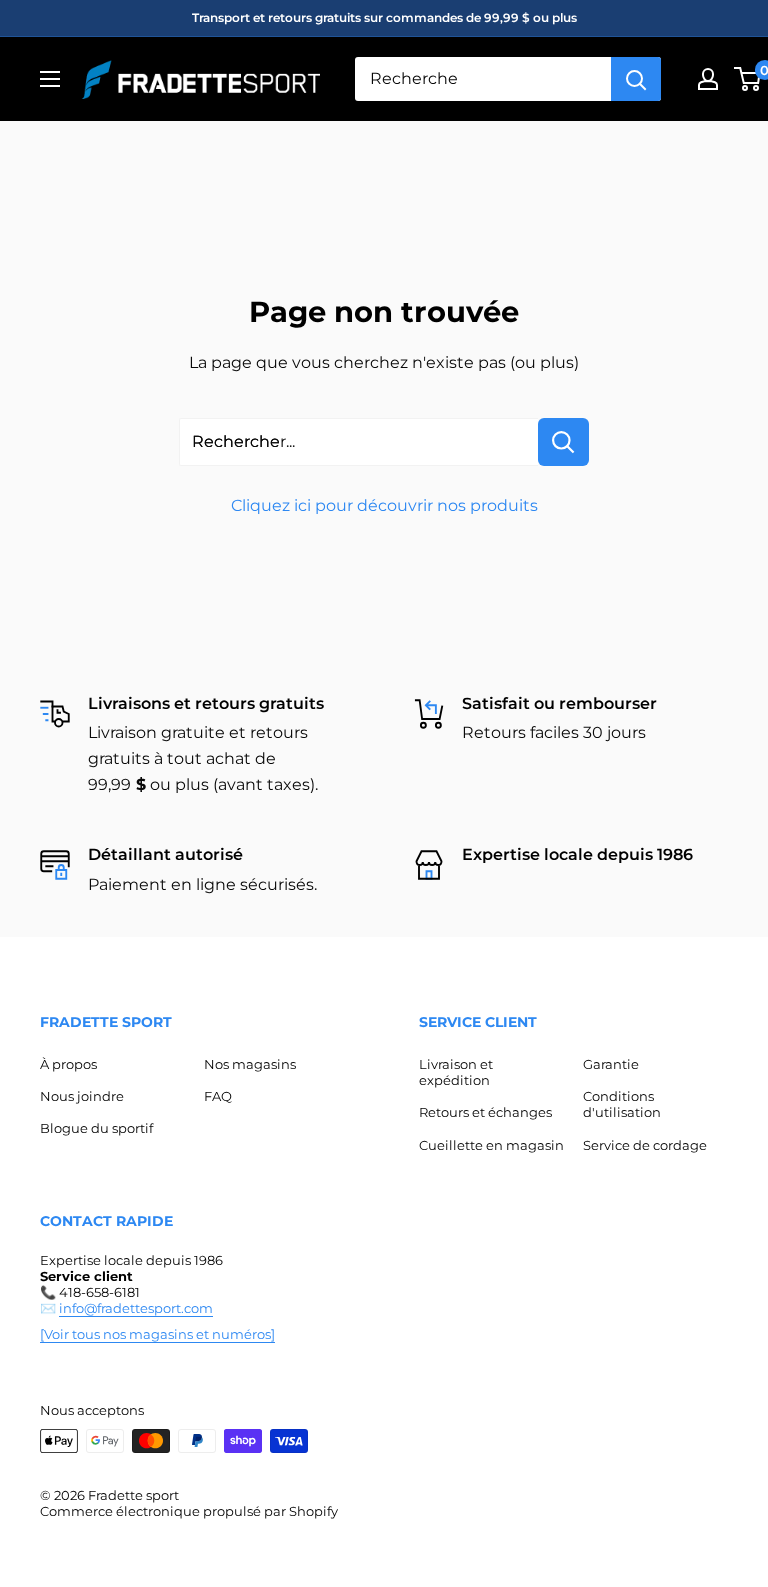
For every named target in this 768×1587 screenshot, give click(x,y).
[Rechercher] (636, 79)
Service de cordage (645, 1145)
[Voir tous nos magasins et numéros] (157, 1334)
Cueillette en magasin (491, 1145)
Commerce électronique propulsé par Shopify (189, 1511)
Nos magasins (250, 1064)
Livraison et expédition (456, 1072)
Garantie (611, 1064)
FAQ (218, 1096)
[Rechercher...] (563, 442)
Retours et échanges (485, 1112)
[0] (748, 79)
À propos (68, 1064)
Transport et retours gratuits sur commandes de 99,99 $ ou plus (384, 17)
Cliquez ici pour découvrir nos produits (384, 505)
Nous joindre (82, 1096)
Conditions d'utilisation (622, 1104)
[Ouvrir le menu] (50, 79)
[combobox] (483, 79)
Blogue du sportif (96, 1128)
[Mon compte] (708, 79)
